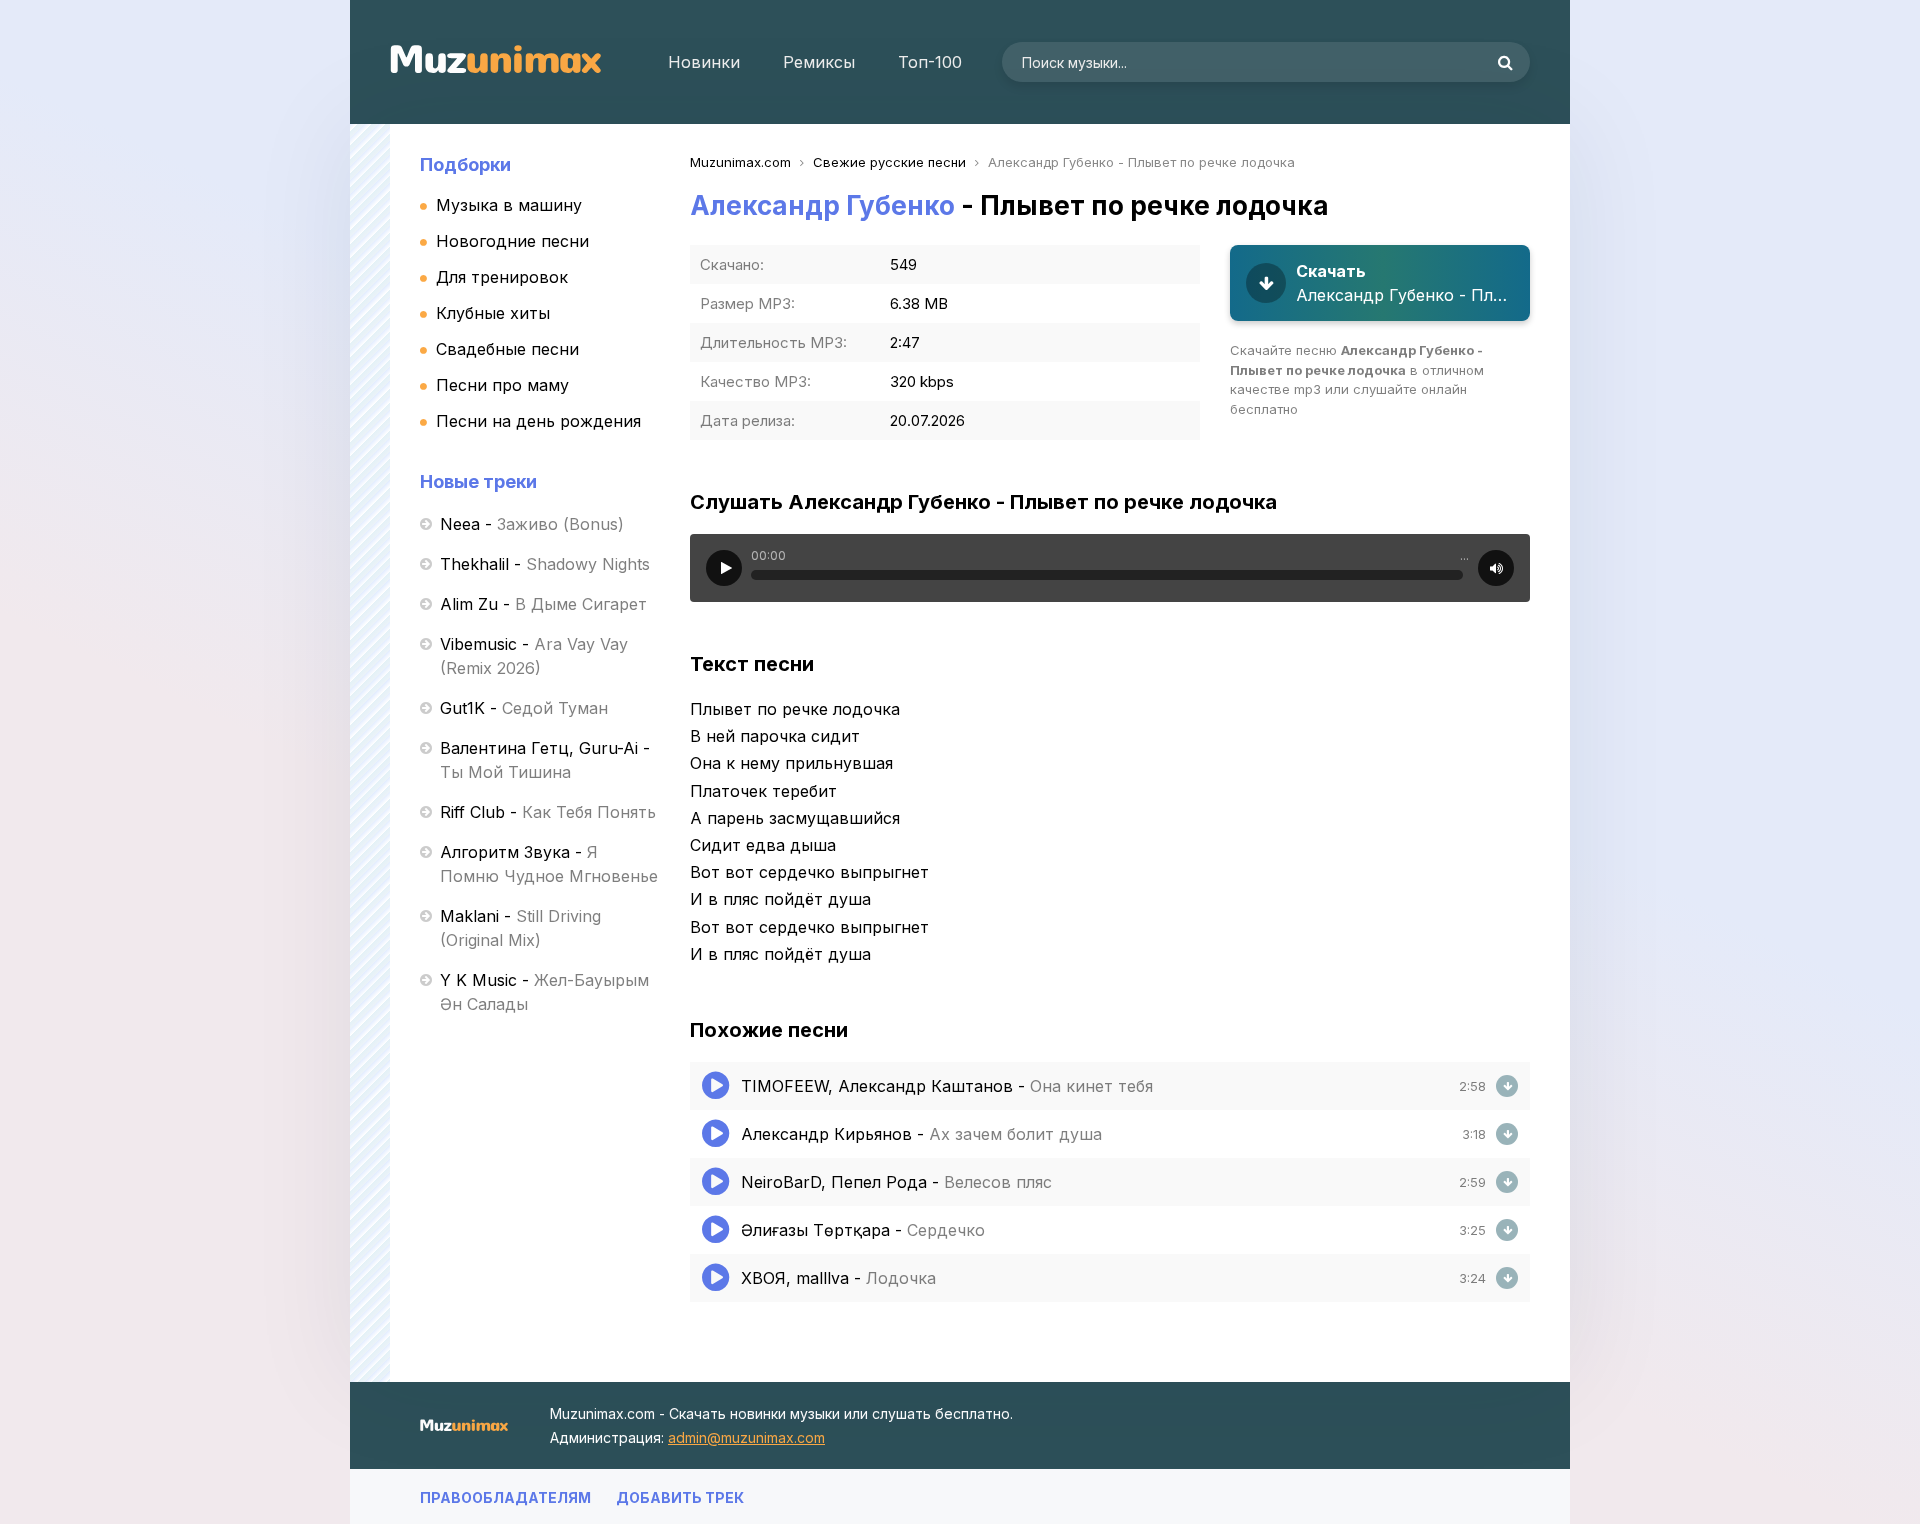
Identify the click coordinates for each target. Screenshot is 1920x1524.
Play (724, 568)
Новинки (704, 62)
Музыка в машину (509, 205)
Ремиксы (819, 62)
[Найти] (1505, 62)
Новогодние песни (512, 241)
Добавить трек (680, 1497)
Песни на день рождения (538, 421)
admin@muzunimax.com (746, 1437)
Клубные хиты (493, 313)
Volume (1496, 568)
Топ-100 (930, 62)
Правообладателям (505, 1497)
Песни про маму (502, 385)
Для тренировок (502, 277)
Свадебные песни (507, 349)
